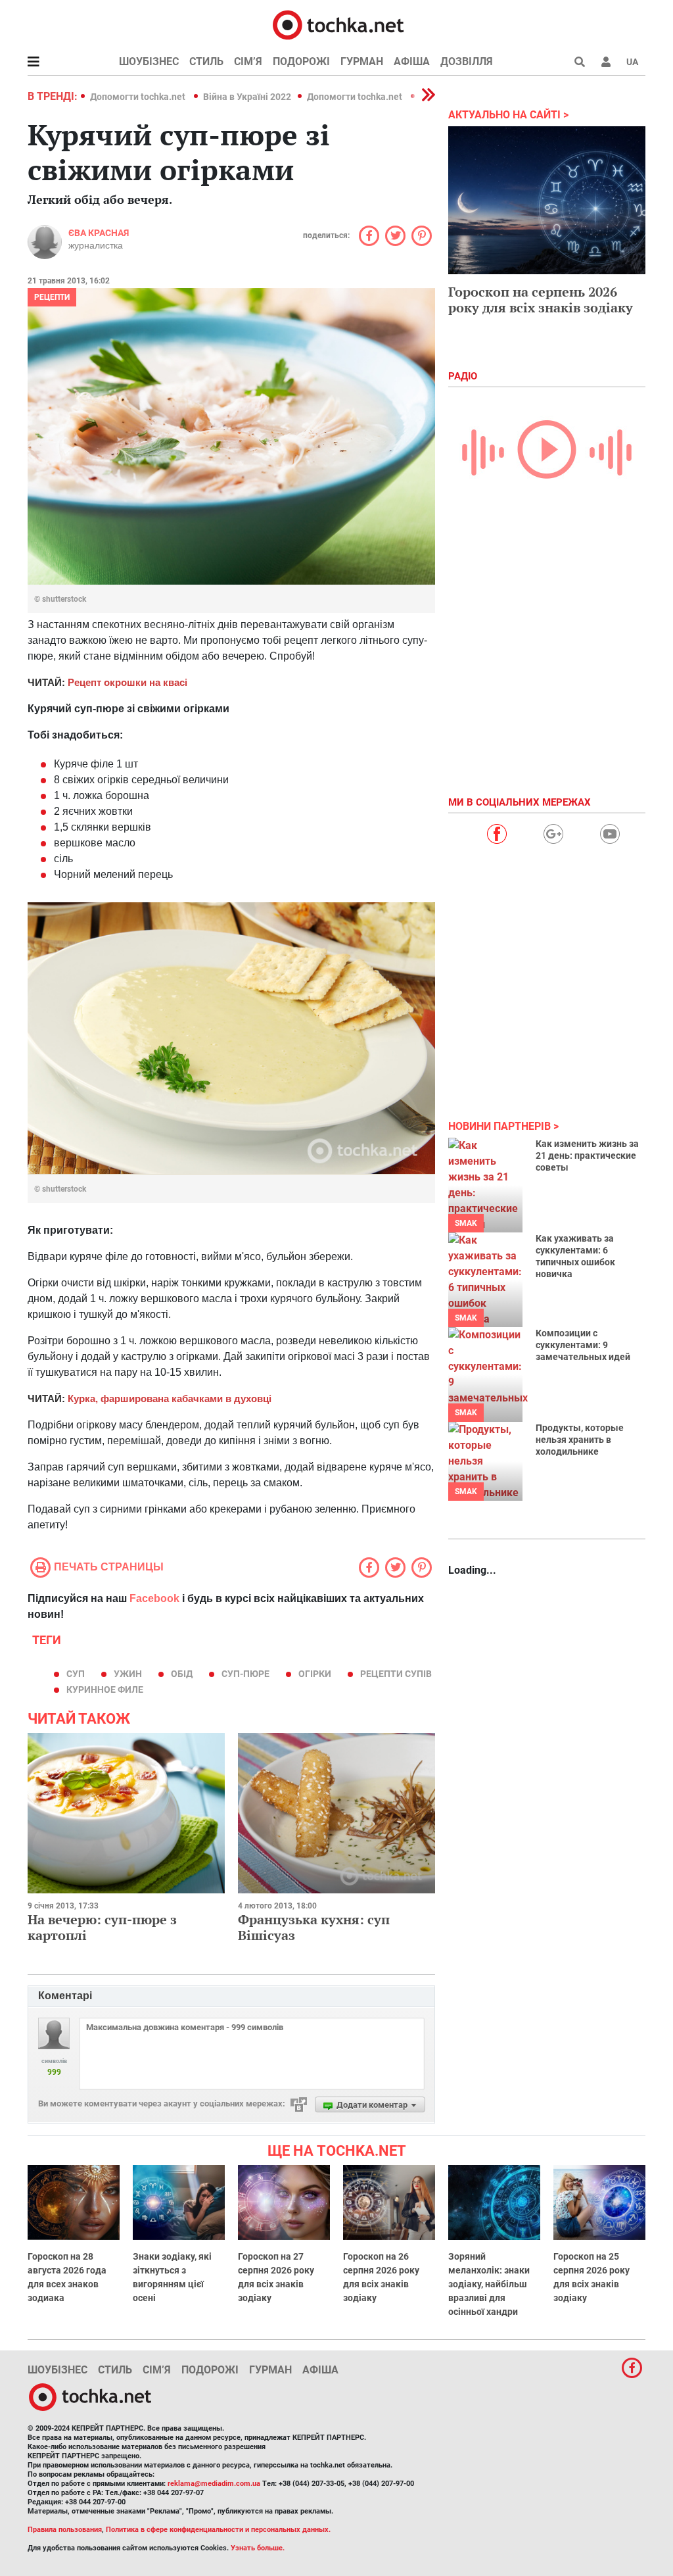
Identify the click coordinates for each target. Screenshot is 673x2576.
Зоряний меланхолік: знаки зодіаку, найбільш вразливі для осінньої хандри (489, 2284)
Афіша (412, 61)
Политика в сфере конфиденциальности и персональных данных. (218, 2530)
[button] (606, 62)
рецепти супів (396, 1674)
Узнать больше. (258, 2548)
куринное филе (105, 1689)
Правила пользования (65, 2530)
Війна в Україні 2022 (247, 97)
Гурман (362, 61)
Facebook (154, 1598)
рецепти (52, 297)
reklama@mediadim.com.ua (214, 2484)
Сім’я (248, 61)
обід (182, 1674)
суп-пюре (245, 1674)
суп (76, 1674)
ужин (128, 1674)
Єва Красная (99, 233)
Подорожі (301, 61)
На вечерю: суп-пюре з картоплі (102, 1927)
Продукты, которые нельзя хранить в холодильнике (580, 1440)
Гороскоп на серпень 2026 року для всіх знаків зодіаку (541, 300)
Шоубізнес (149, 61)
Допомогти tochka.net (139, 97)
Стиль (206, 61)
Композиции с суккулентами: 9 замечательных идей (583, 1345)
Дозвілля (467, 61)
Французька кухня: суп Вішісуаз (314, 1927)
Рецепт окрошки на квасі (128, 682)
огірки (315, 1674)
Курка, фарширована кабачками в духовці (170, 1398)
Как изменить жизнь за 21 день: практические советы (587, 1155)
